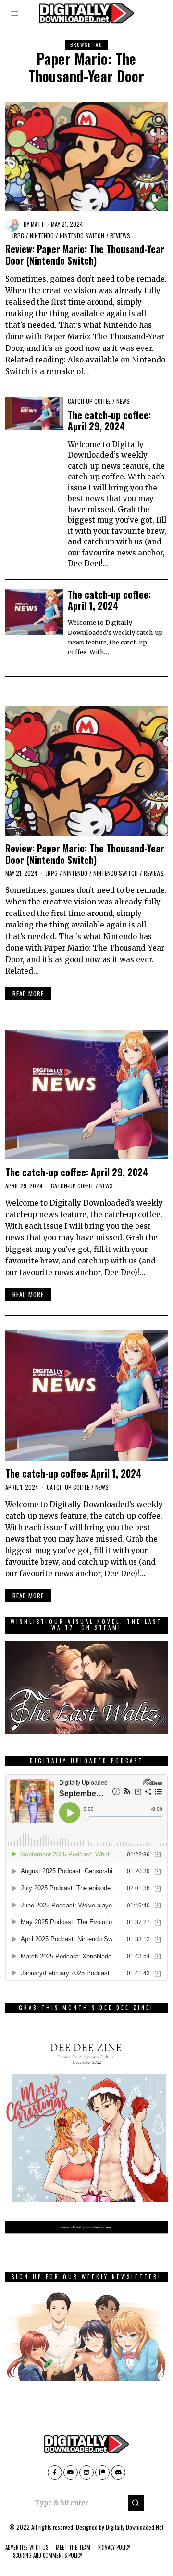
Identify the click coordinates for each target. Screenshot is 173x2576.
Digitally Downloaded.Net (135, 2527)
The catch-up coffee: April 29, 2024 (109, 421)
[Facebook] (55, 2473)
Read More (28, 993)
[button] (136, 2503)
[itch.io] (86, 2473)
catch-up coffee (89, 401)
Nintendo (42, 236)
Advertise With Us (27, 2547)
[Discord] (118, 2473)
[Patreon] (102, 2473)
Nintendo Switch (82, 236)
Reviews (120, 236)
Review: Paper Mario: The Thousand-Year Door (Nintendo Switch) (85, 255)
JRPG (18, 236)
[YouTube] (71, 2473)
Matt (37, 224)
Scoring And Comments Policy (48, 2555)
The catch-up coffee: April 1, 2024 (109, 600)
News (123, 401)
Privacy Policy (114, 2547)
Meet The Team (73, 2547)
